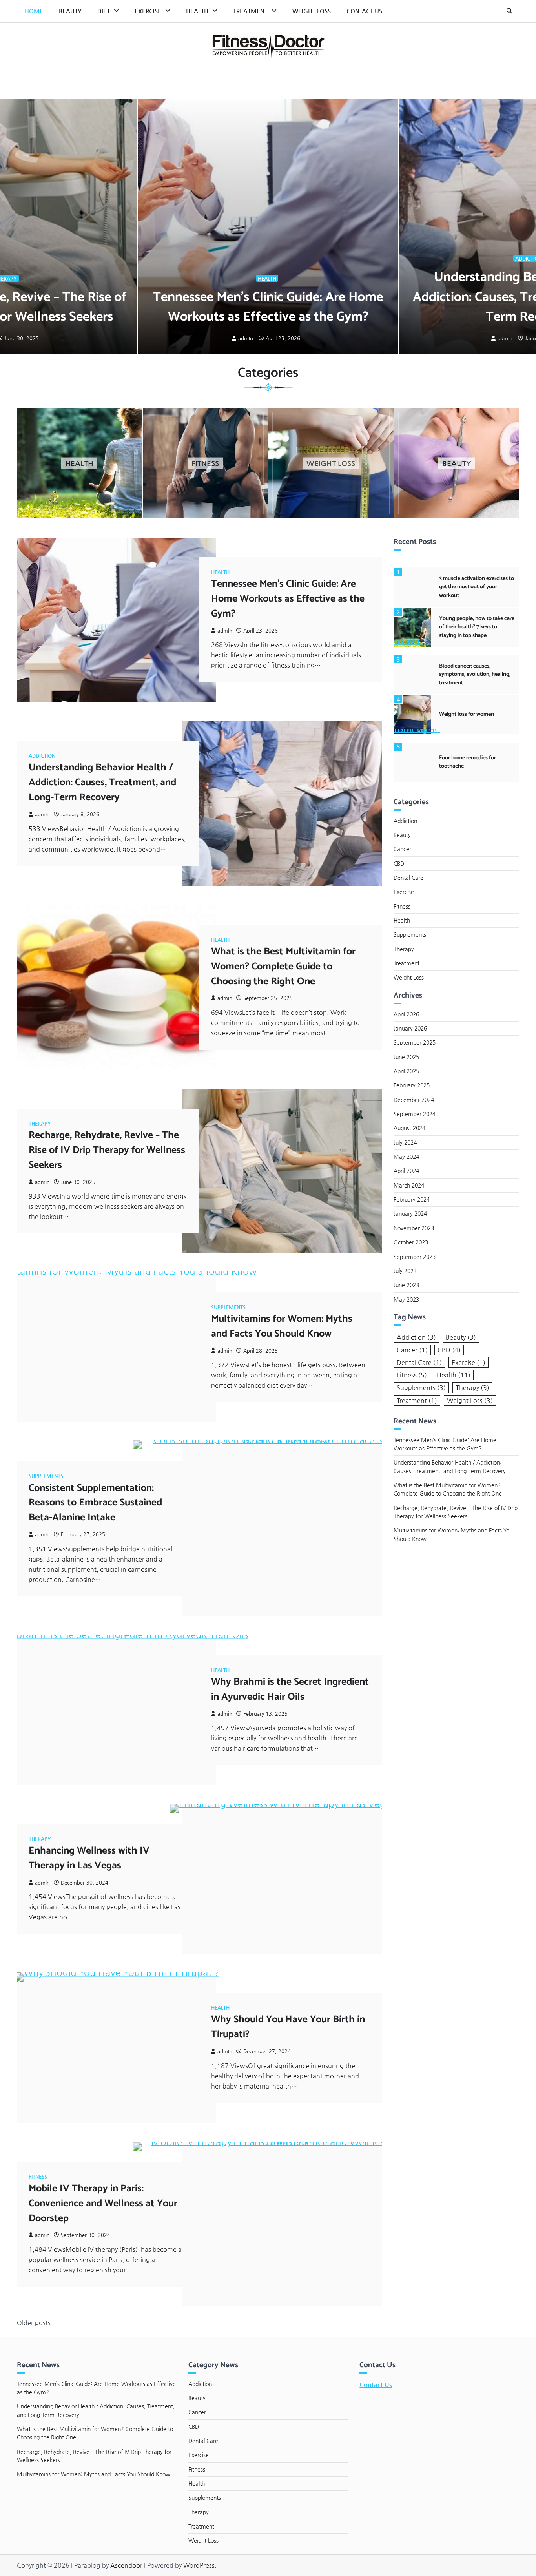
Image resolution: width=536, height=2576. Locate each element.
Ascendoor (126, 2565)
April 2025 (406, 1071)
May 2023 (406, 1299)
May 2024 (406, 1157)
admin (246, 338)
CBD (399, 863)
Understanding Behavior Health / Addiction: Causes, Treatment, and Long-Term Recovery (102, 783)
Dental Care (408, 878)
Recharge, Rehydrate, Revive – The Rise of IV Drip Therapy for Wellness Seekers (107, 1150)
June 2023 (406, 1285)
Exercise (148, 11)
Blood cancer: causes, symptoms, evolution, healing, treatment (475, 674)
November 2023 (414, 1228)
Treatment (250, 11)
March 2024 (409, 1185)
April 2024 (406, 1171)
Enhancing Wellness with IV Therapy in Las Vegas (89, 1858)
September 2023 (415, 1257)
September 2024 (415, 1114)
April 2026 (406, 1014)
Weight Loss (312, 11)
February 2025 (412, 1085)
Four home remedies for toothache (468, 762)
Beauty (70, 11)
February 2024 (412, 1199)
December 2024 (414, 1100)
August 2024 (409, 1128)
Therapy (40, 1123)
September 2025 (415, 1042)
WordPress (199, 2565)
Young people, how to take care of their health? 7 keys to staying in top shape (477, 627)
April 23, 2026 (283, 338)
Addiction (42, 756)
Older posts (34, 2323)
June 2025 (406, 1057)
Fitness (38, 2177)
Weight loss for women (467, 714)
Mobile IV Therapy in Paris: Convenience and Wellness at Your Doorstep (103, 2204)
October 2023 (411, 1242)
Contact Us (364, 11)
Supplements (228, 1307)
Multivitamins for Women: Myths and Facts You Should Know (282, 1326)
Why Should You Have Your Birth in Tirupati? (288, 2027)
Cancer (402, 849)
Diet (104, 11)
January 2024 (410, 1213)
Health (197, 11)
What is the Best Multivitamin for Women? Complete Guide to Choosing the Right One (283, 967)
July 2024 (405, 1142)
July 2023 (405, 1271)
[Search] (509, 11)
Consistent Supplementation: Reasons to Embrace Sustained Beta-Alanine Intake (95, 1503)
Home (34, 11)
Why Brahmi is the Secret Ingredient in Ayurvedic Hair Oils (290, 1689)
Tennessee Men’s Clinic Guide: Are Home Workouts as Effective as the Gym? (268, 307)
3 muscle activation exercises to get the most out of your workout (477, 587)
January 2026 (410, 1028)
